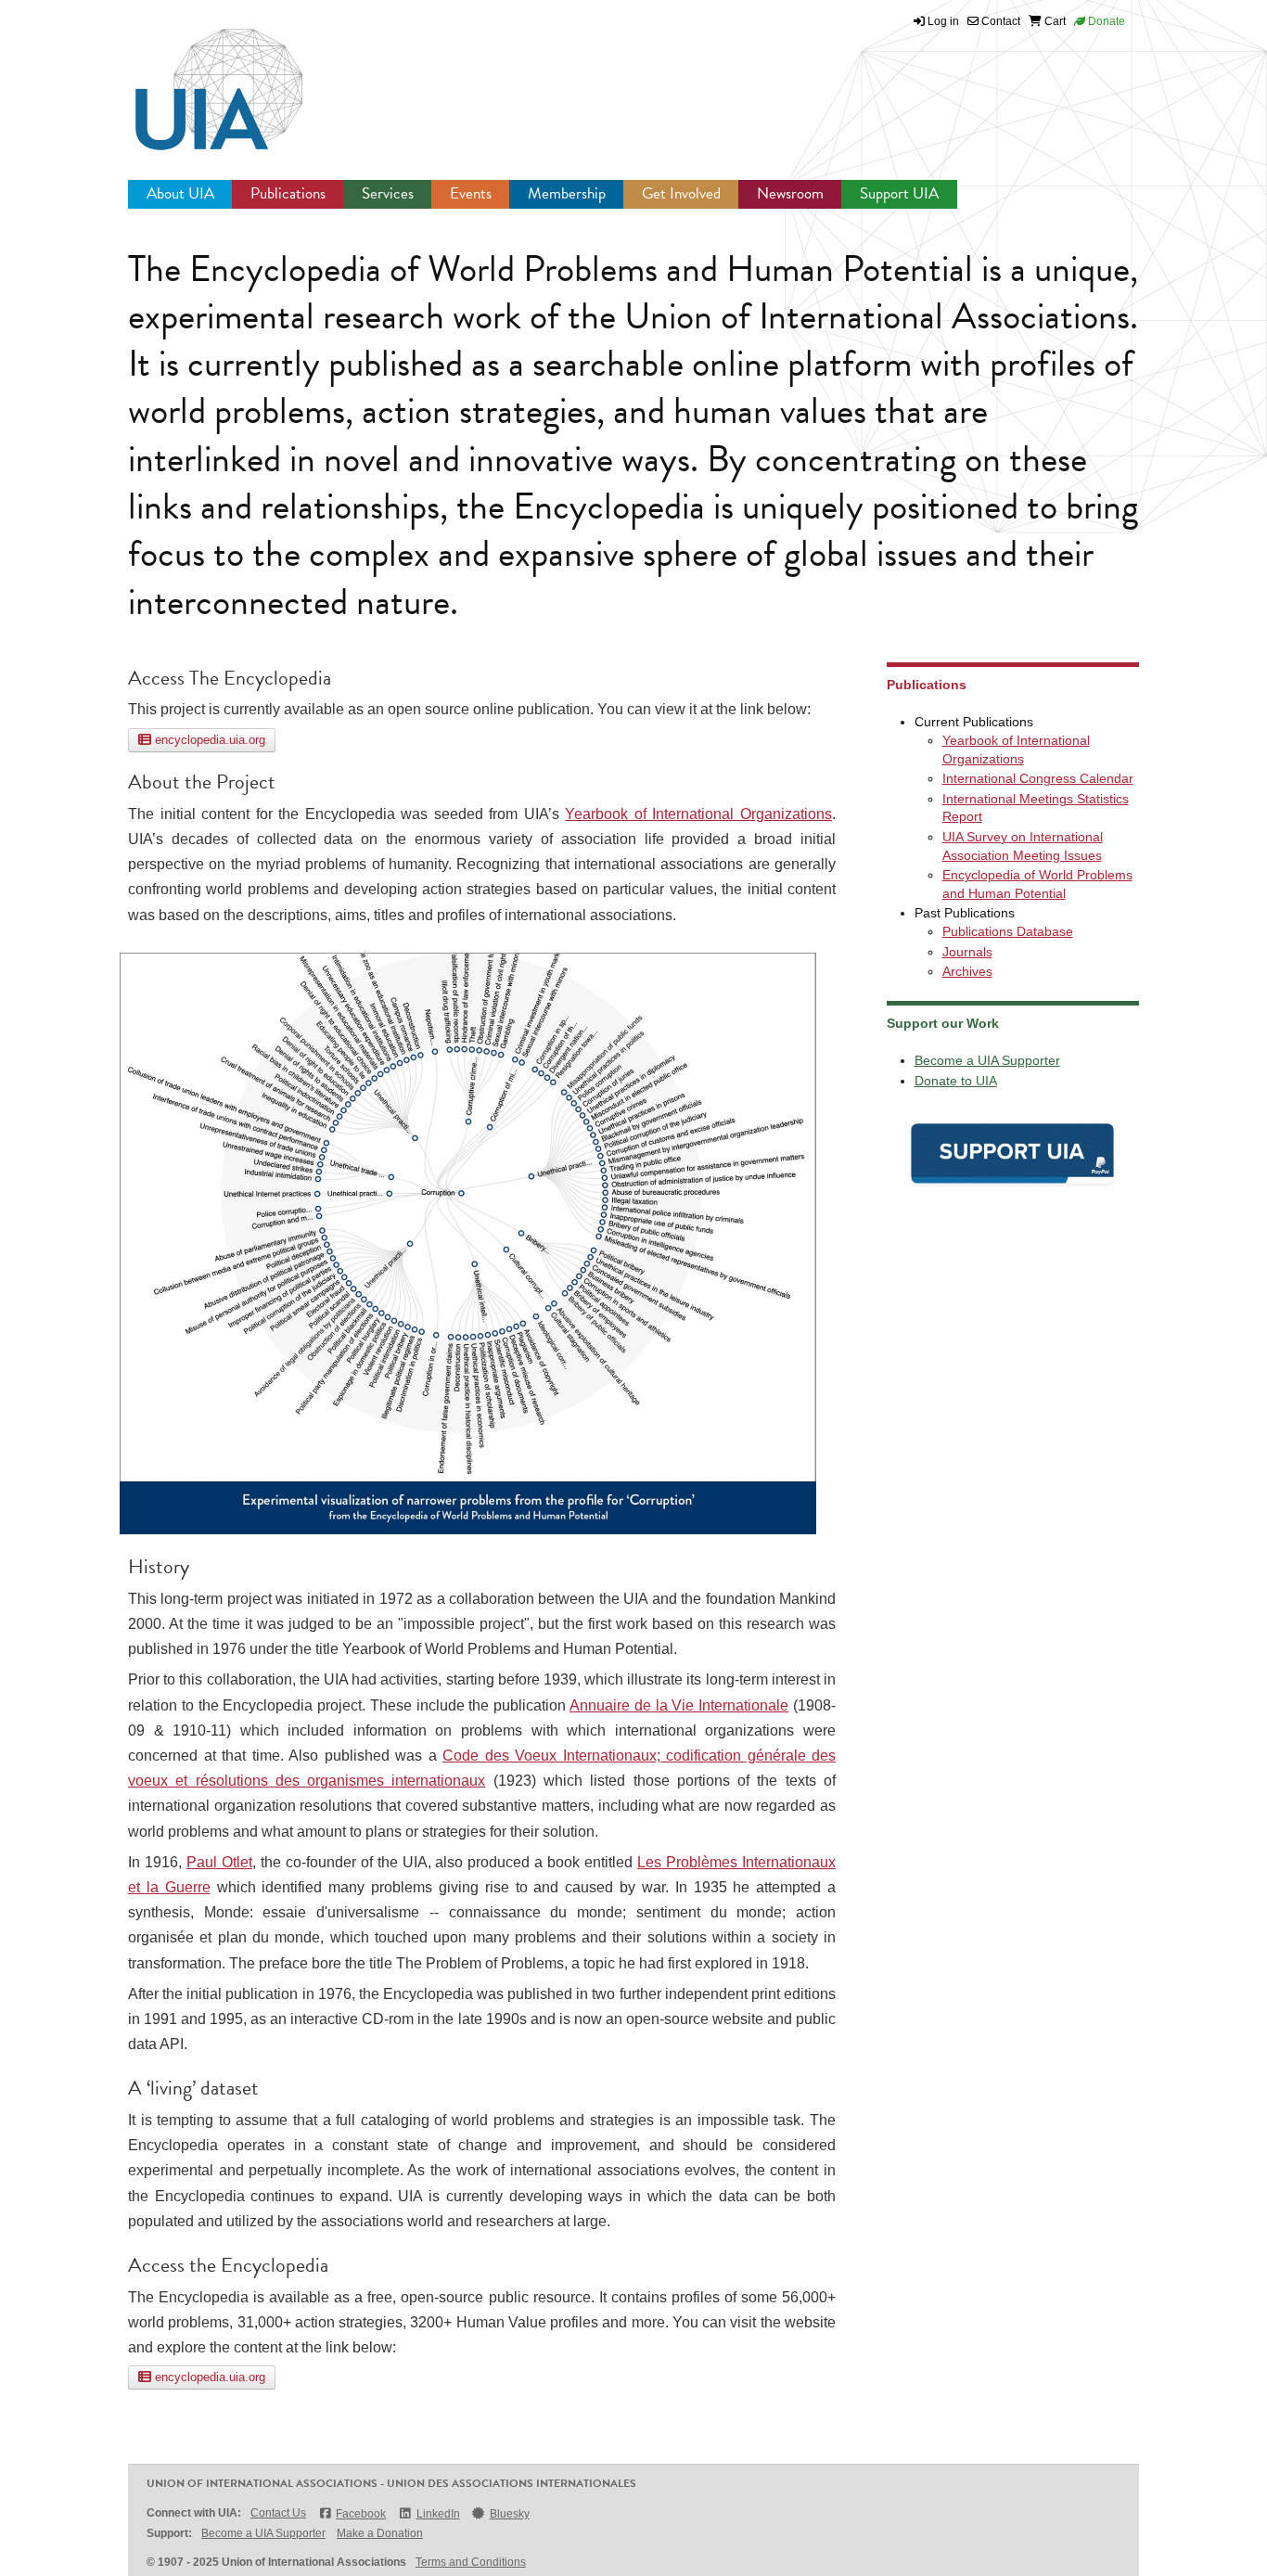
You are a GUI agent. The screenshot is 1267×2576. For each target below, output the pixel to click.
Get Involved (681, 193)
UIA (198, 79)
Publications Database (1008, 931)
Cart (1054, 21)
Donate (1105, 21)
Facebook (361, 2514)
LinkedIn (438, 2514)
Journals (967, 952)
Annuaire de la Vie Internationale (679, 1705)
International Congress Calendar (1038, 778)
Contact (999, 21)
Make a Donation (380, 2533)
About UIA (180, 193)
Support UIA (899, 193)
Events (471, 193)
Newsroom (790, 193)
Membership (567, 193)
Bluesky (510, 2514)
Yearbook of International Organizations (698, 814)
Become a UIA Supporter (987, 1060)
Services (388, 193)
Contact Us (278, 2513)
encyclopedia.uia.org (208, 740)
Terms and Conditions (471, 2562)
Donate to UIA (956, 1081)
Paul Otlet (219, 1862)
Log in (943, 21)
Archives (967, 971)
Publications (288, 193)
